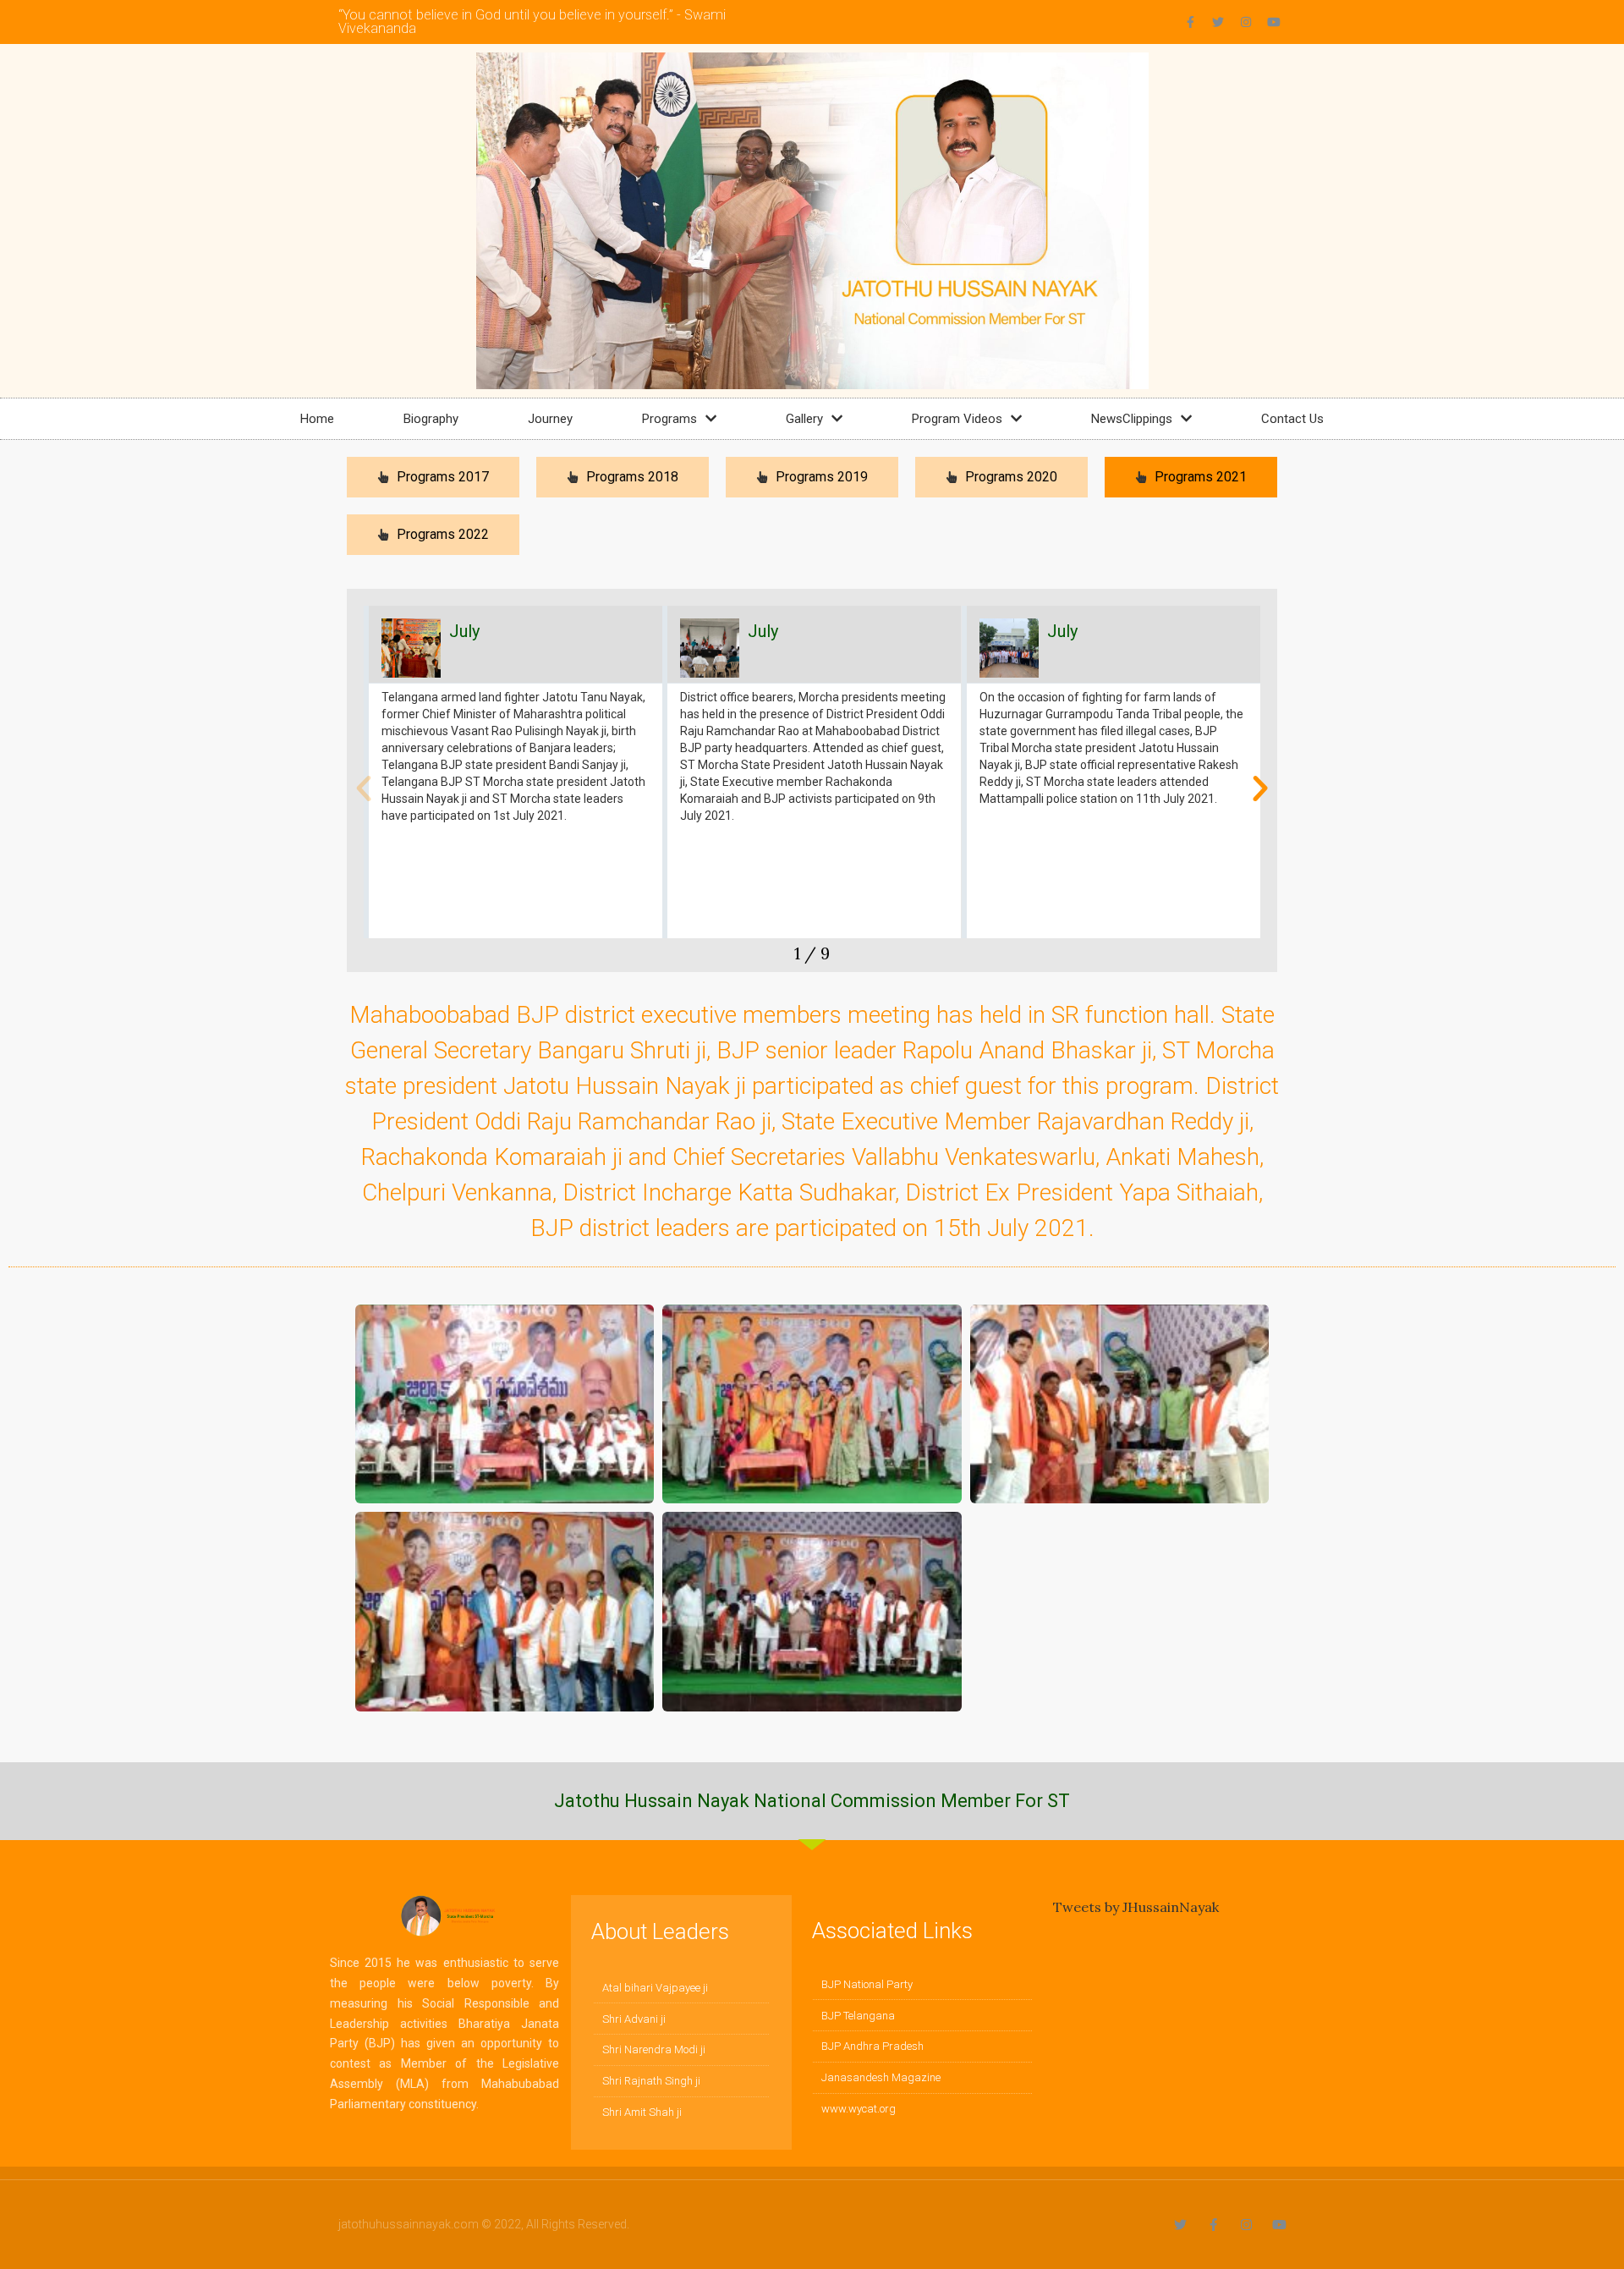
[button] (364, 788)
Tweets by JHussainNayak (1136, 1907)
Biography (431, 419)
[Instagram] (1246, 22)
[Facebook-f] (1190, 22)
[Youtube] (1274, 22)
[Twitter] (1218, 22)
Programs (669, 419)
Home (317, 419)
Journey (550, 419)
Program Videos (957, 419)
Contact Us (1292, 419)
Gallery (804, 419)
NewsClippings (1132, 419)
